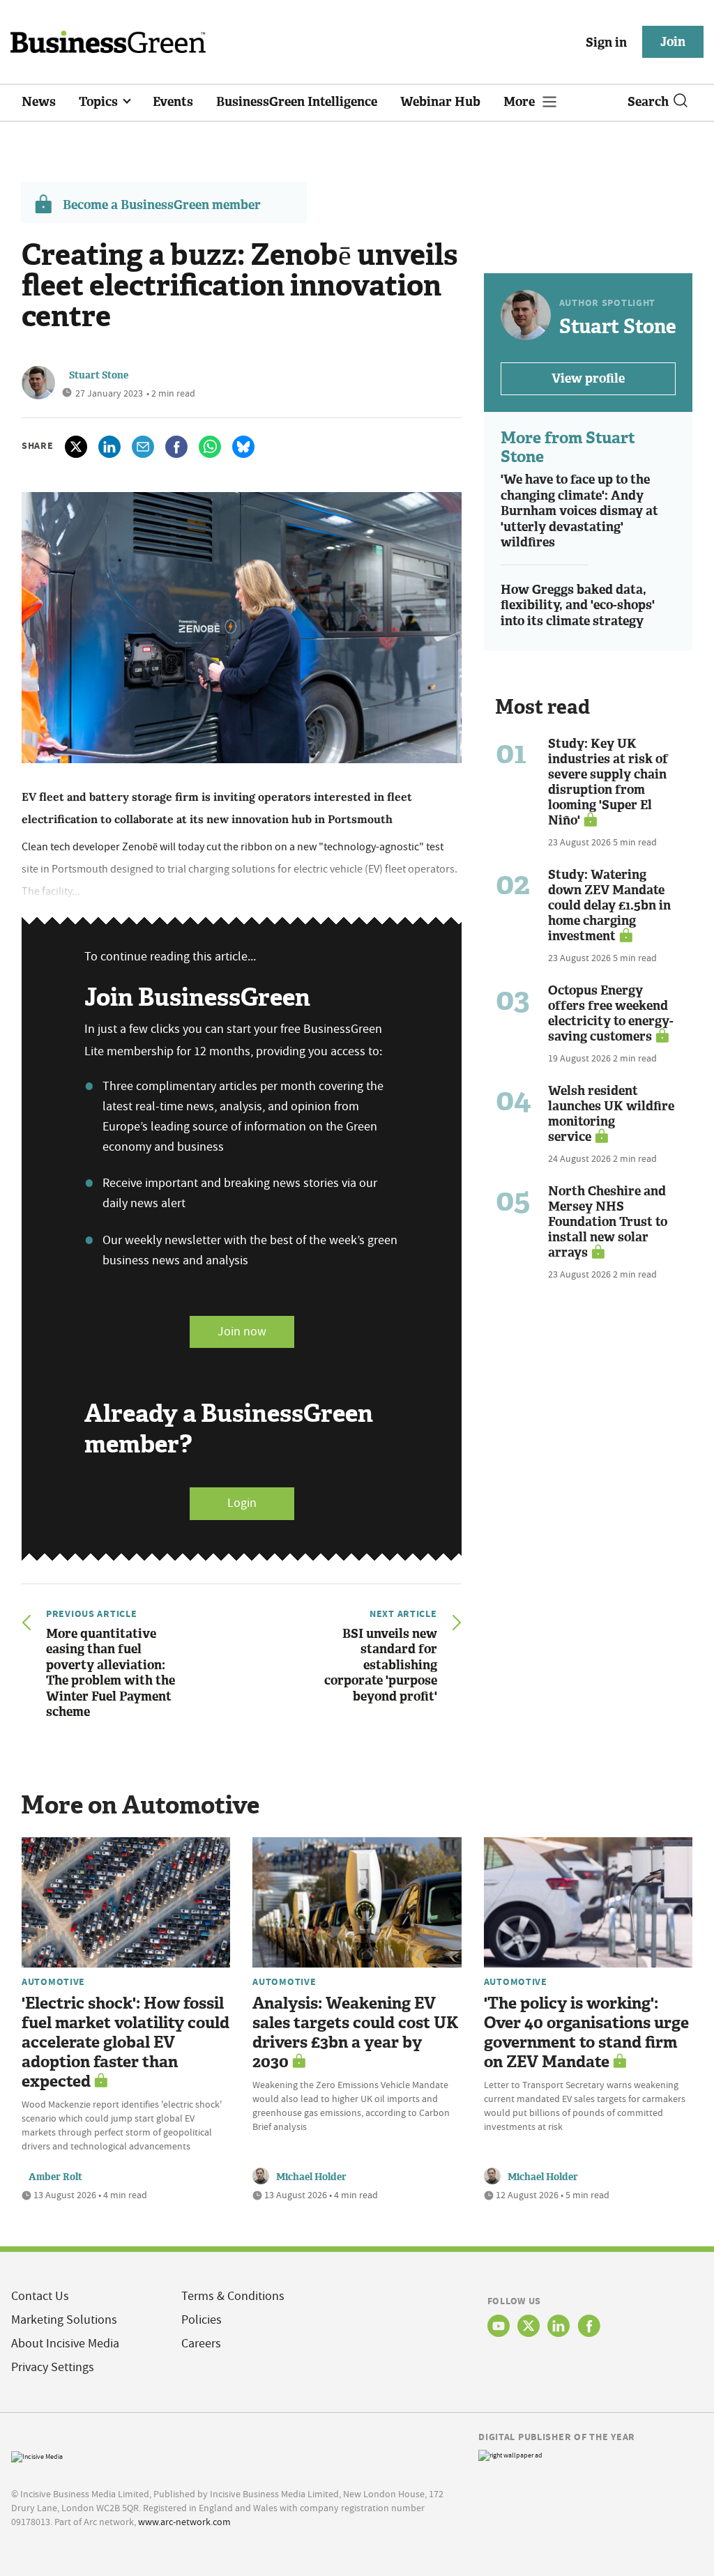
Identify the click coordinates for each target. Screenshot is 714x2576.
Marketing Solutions (64, 2320)
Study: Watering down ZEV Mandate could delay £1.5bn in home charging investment (609, 905)
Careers (201, 2344)
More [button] (521, 102)
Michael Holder (311, 2177)
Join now (242, 1332)
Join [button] (673, 42)
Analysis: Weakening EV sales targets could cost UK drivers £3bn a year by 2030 (355, 2033)
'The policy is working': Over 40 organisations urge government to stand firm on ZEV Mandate (586, 2033)
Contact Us (40, 2296)
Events (173, 102)
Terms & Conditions (233, 2296)
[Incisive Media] (37, 2456)
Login (242, 1503)
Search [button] (648, 102)
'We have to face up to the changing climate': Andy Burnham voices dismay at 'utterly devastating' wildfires (579, 511)
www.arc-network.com (184, 2522)
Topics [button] (100, 102)
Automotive (53, 1981)
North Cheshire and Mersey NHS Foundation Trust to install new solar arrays (608, 1222)
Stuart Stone (99, 375)
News (39, 102)
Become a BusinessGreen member (162, 205)
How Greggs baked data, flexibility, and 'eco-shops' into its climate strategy (578, 605)
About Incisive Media (65, 2344)
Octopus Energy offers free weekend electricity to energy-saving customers (611, 1013)
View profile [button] (588, 378)
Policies (202, 2320)
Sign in (606, 43)
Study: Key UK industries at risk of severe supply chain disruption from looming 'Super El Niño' (608, 782)
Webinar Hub (440, 102)
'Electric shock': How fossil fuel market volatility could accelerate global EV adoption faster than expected (126, 2042)
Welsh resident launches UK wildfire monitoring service (611, 1114)
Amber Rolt (55, 2177)
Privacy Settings (53, 2367)
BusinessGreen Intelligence (297, 102)
